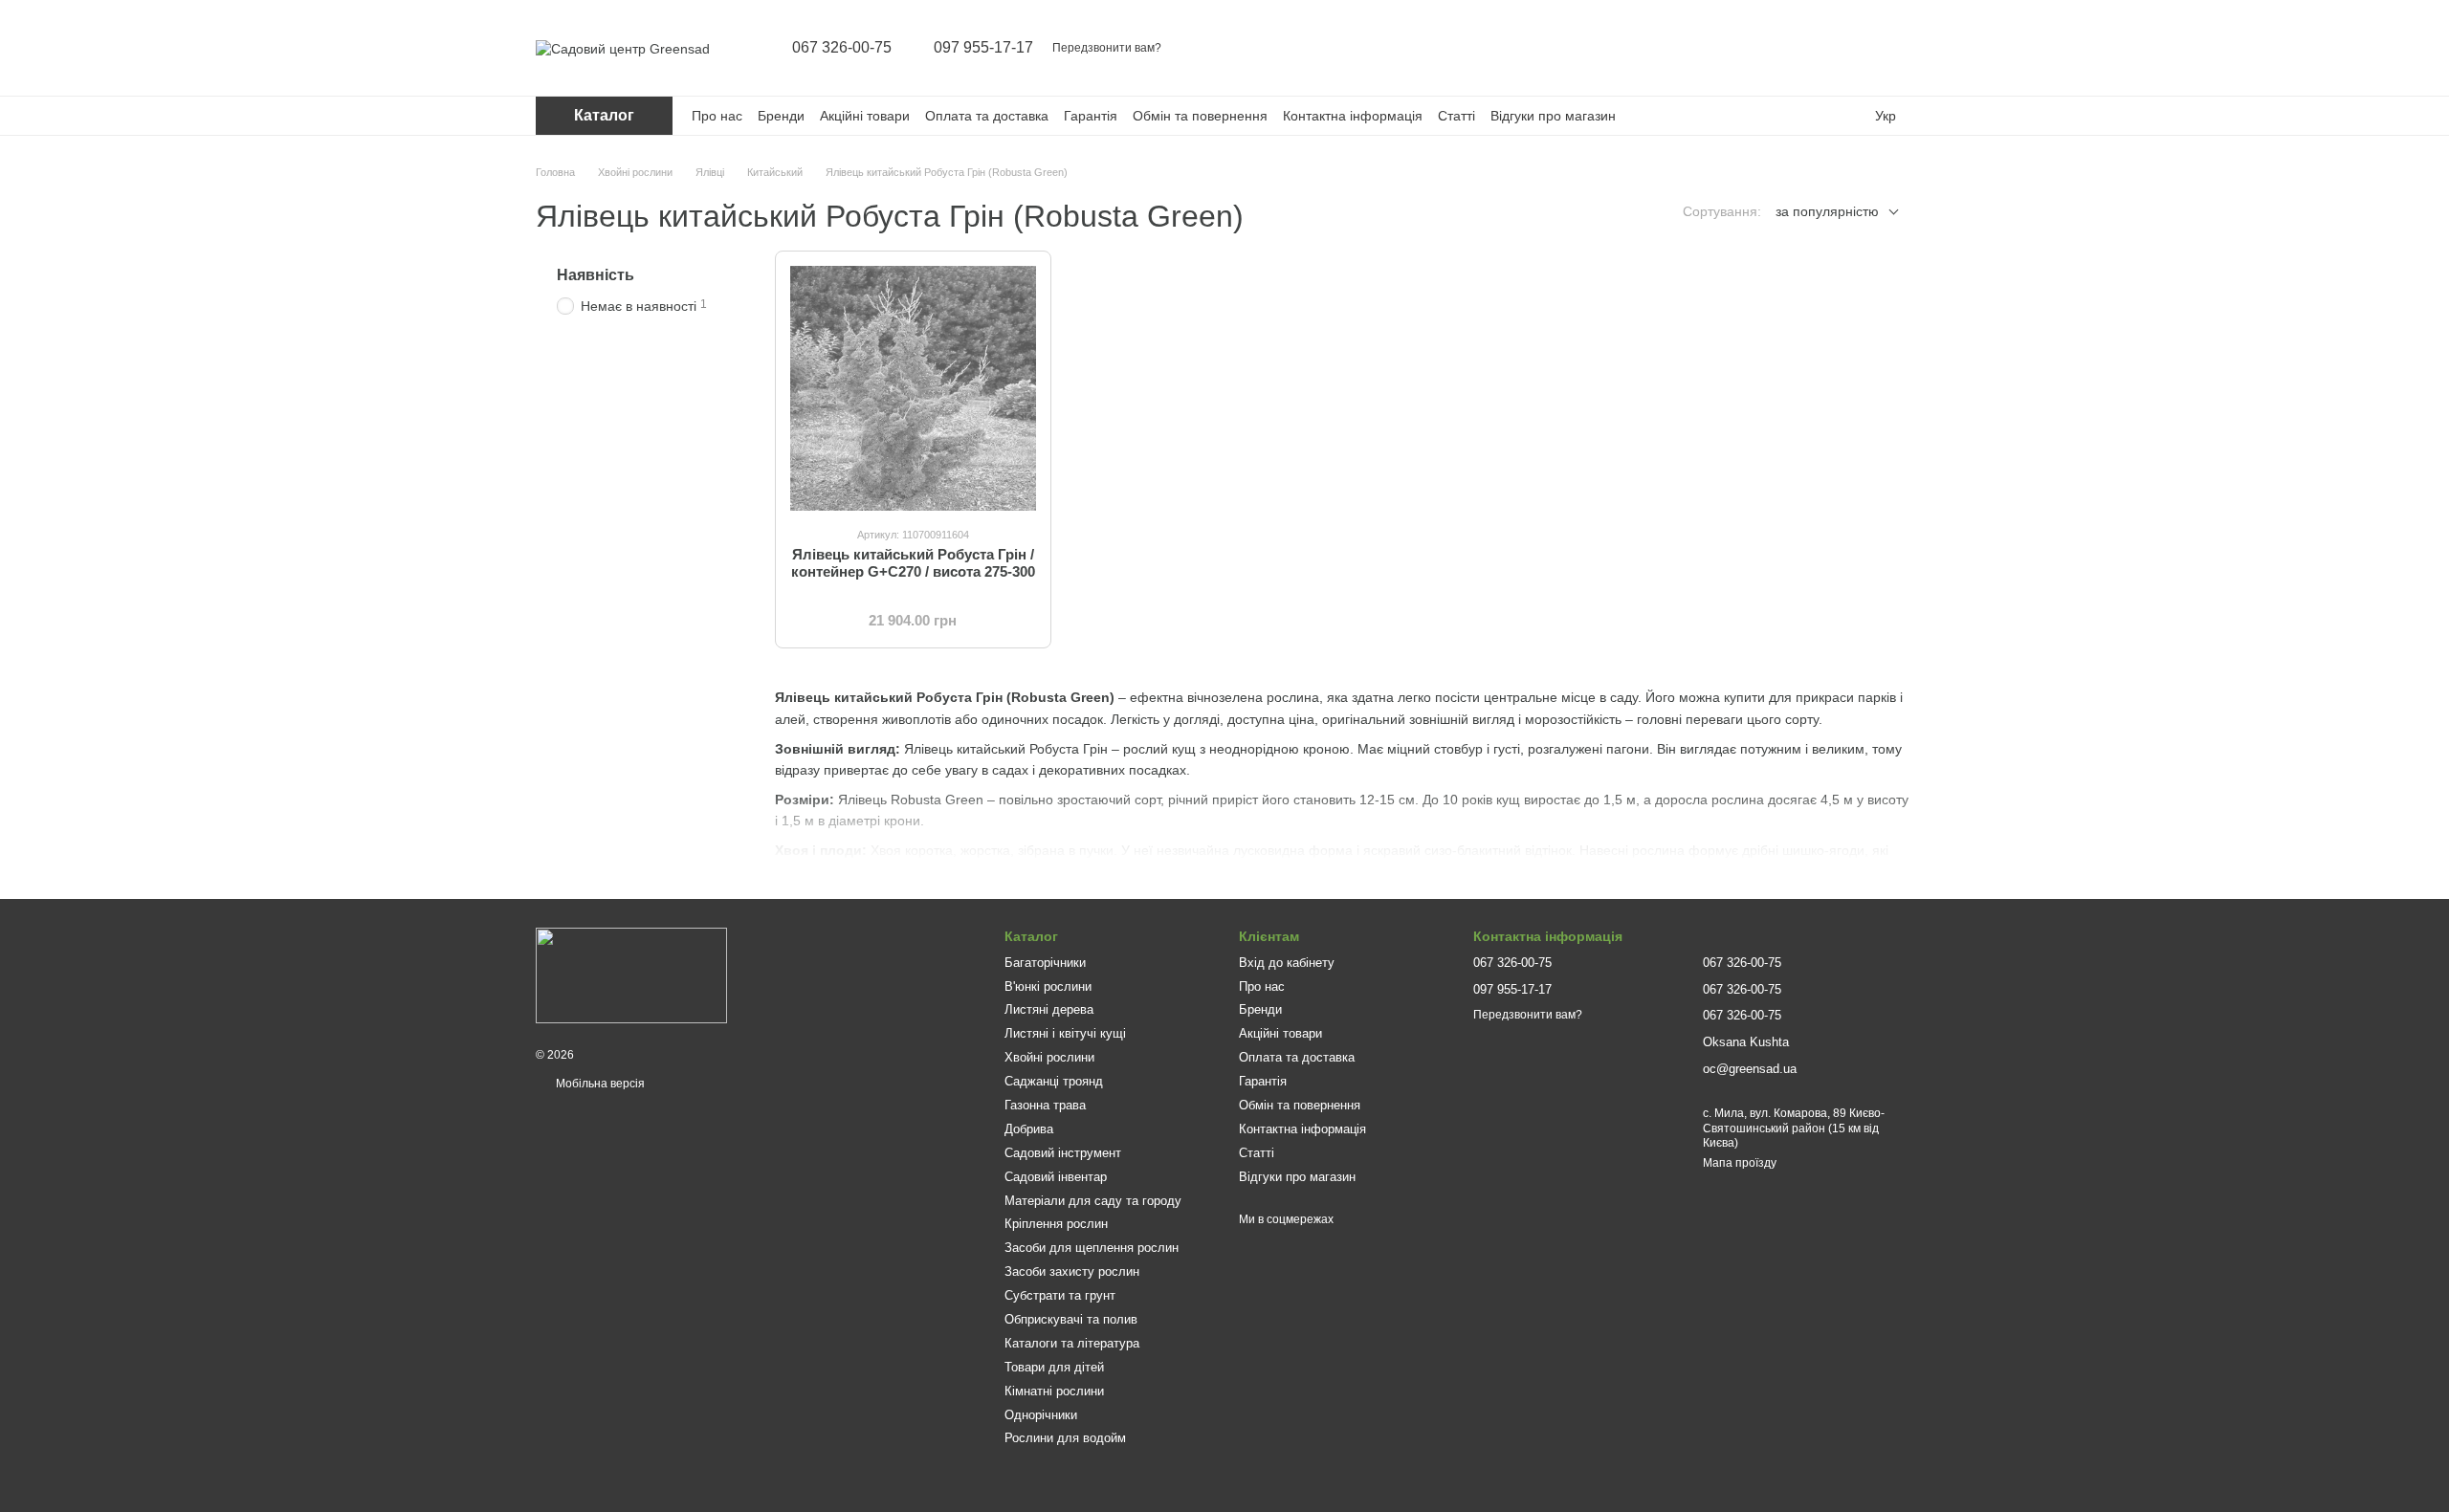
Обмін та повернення (1200, 116)
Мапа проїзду (1740, 1163)
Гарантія (1091, 116)
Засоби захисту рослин (1072, 1271)
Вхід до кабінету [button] (1287, 963)
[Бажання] (1848, 48)
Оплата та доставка (987, 116)
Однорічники (1041, 1415)
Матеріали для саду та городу (1093, 1201)
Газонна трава (1045, 1105)
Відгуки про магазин (1553, 116)
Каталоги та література (1072, 1343)
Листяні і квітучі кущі (1065, 1033)
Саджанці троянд (1054, 1081)
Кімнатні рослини (1054, 1391)
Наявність (596, 275)
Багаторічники (1045, 963)
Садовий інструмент (1063, 1153)
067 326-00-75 (842, 48)
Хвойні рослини (1049, 1057)
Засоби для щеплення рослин (1092, 1248)
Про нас (717, 116)
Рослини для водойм (1065, 1438)
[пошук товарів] (1749, 48)
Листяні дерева (1049, 1009)
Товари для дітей (1054, 1367)
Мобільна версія (599, 1084)
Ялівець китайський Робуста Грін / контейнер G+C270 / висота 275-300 (913, 563)
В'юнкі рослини (1048, 986)
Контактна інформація (1353, 116)
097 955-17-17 (983, 48)
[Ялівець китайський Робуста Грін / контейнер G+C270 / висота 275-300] (913, 389)
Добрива (1029, 1129)
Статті (1456, 116)
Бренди (781, 116)
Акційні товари (865, 116)
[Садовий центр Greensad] (631, 975)
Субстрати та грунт (1060, 1295)
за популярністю (1827, 211)
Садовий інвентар (1056, 1177)
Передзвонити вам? (1107, 48)
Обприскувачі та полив (1071, 1319)
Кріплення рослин (1056, 1224)
